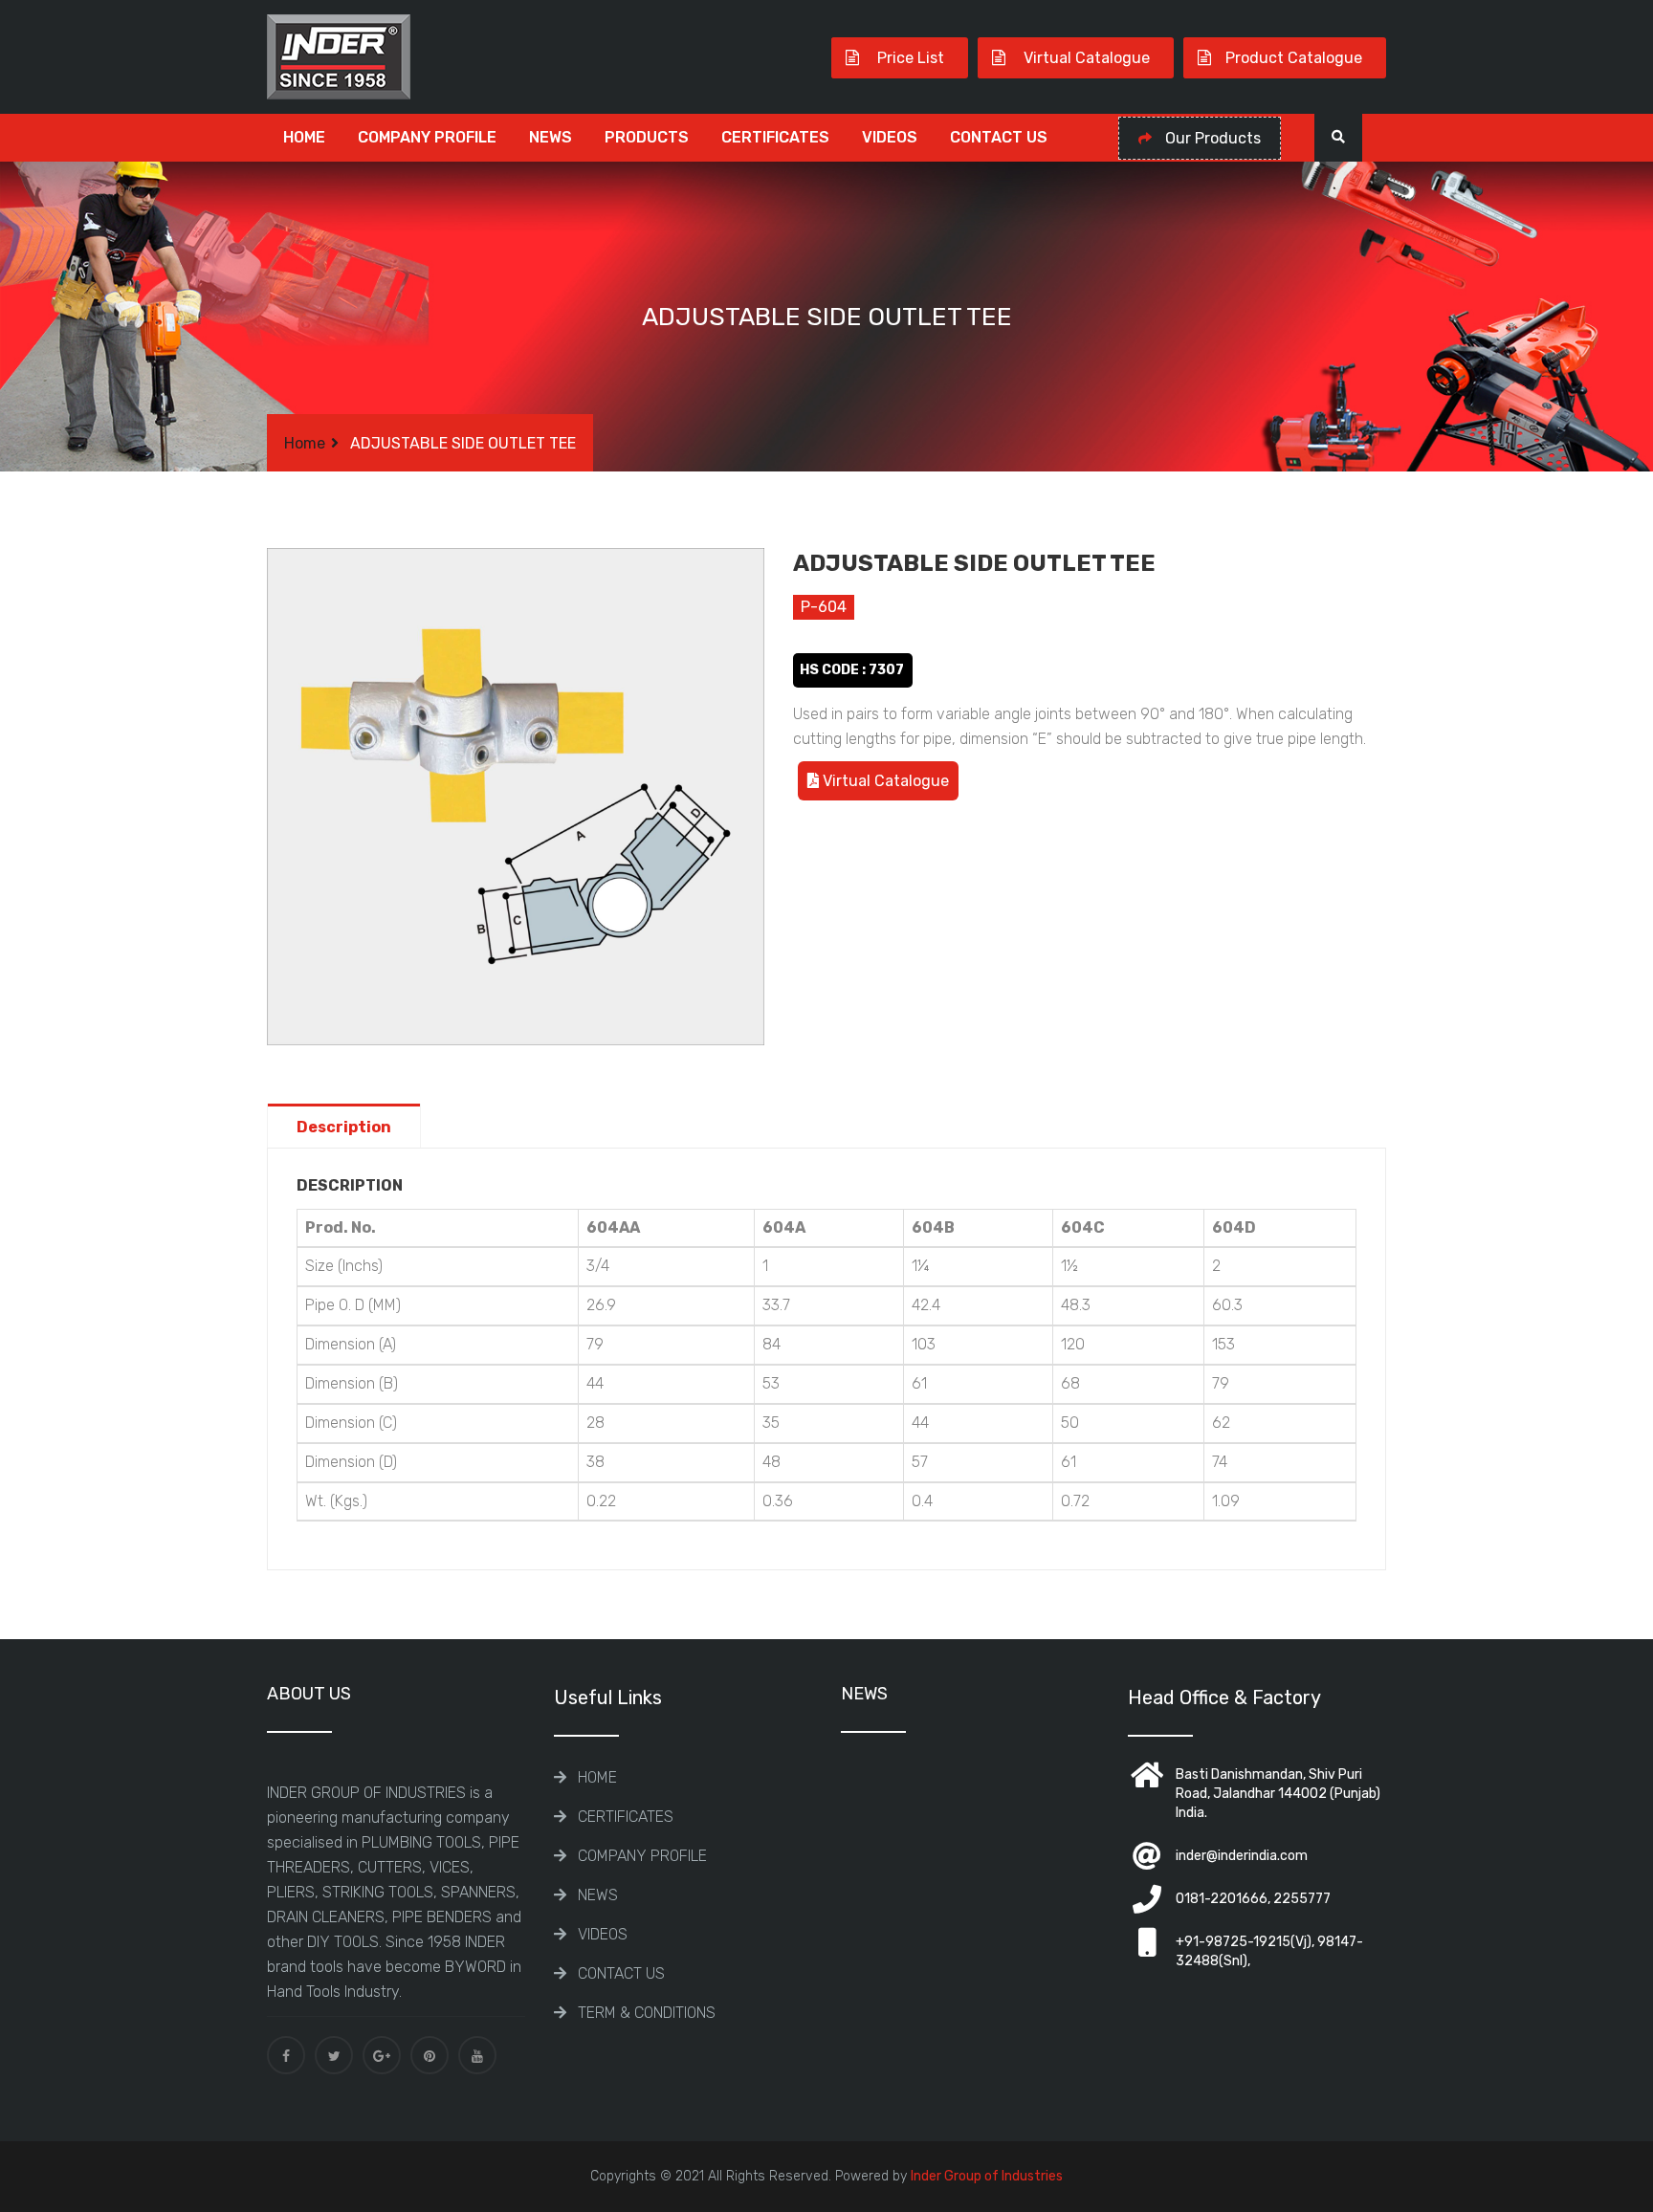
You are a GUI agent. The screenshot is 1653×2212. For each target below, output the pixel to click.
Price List (909, 58)
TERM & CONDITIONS (647, 2013)
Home (304, 137)
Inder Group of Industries (987, 2176)
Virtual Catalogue (1085, 58)
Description (344, 1127)
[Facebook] (286, 2055)
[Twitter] (334, 2055)
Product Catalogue (1294, 58)
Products (647, 137)
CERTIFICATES (775, 137)
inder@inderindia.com (1242, 1856)
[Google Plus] (382, 2055)
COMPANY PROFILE (427, 137)
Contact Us (999, 137)
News (551, 137)
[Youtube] (477, 2055)
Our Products (1211, 138)
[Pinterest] (430, 2055)
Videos (890, 137)
